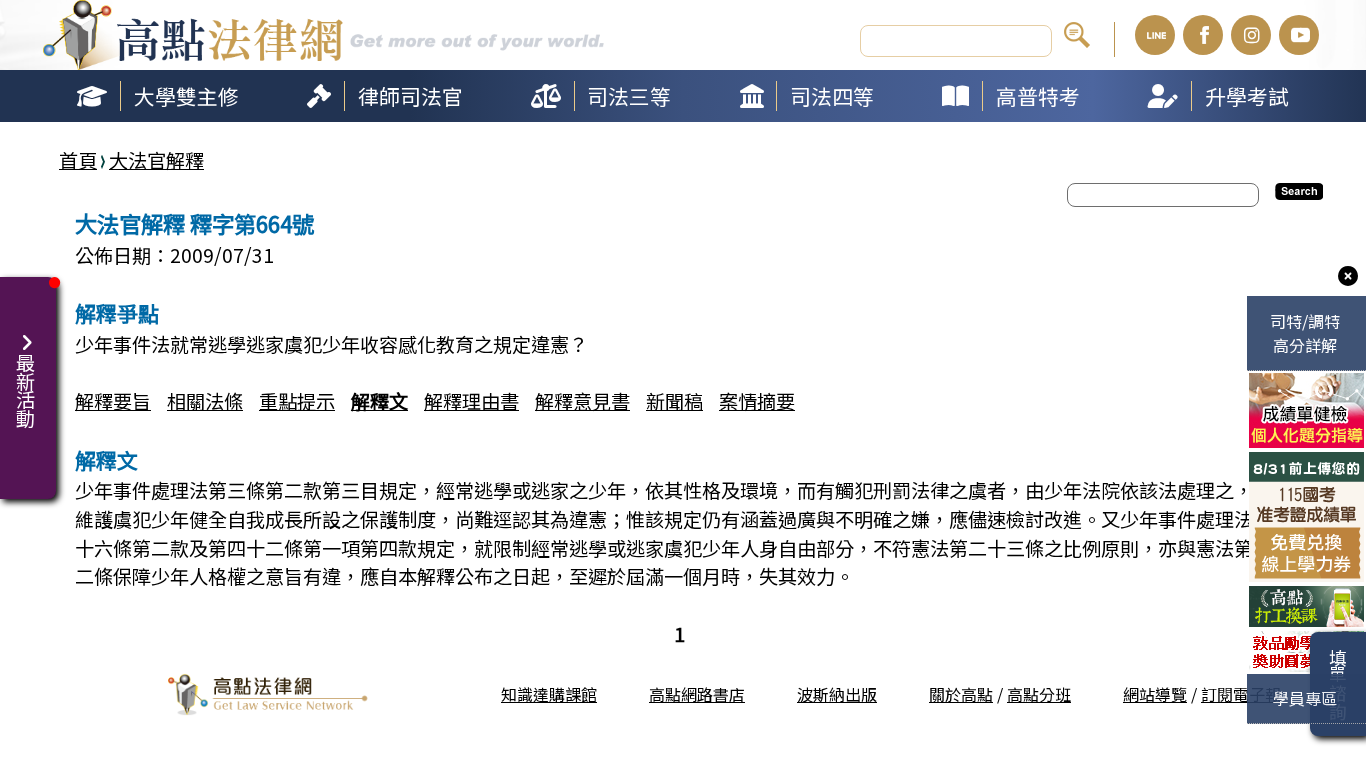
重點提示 (297, 401)
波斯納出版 (837, 694)
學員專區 (1305, 698)
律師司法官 (410, 96)
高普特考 (1038, 96)
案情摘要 (757, 401)
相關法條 (205, 401)
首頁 (78, 160)
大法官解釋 (156, 160)
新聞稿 (674, 401)
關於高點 (961, 694)
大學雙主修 (186, 96)
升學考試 (1247, 96)
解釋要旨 (113, 401)
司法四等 (832, 96)
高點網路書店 (697, 694)
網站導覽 (1155, 694)
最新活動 (20, 380)
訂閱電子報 (1241, 694)
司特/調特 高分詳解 (1305, 333)
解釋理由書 (471, 401)
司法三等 (629, 96)
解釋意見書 (582, 401)
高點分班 (1039, 694)
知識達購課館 (549, 694)
